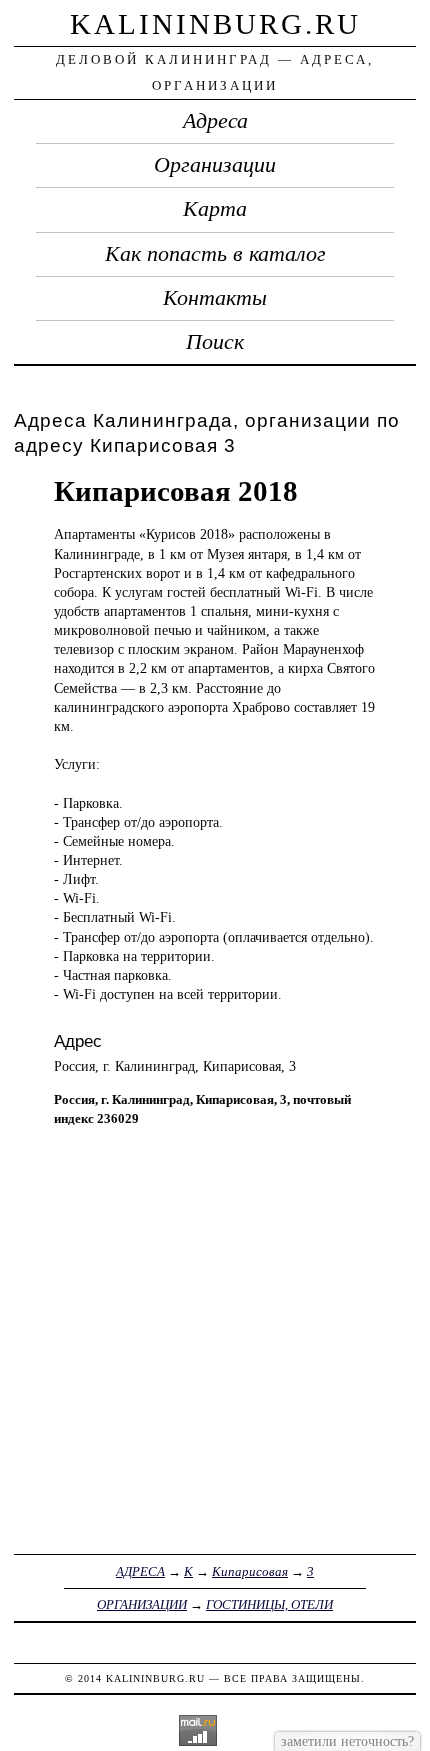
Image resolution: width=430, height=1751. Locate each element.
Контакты (215, 298)
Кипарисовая (250, 1571)
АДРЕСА (140, 1571)
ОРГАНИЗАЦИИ (142, 1604)
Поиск (215, 342)
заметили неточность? (347, 1741)
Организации (215, 165)
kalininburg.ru (215, 24)
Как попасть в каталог (215, 254)
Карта (215, 209)
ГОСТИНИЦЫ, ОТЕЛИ (269, 1604)
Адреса (215, 121)
